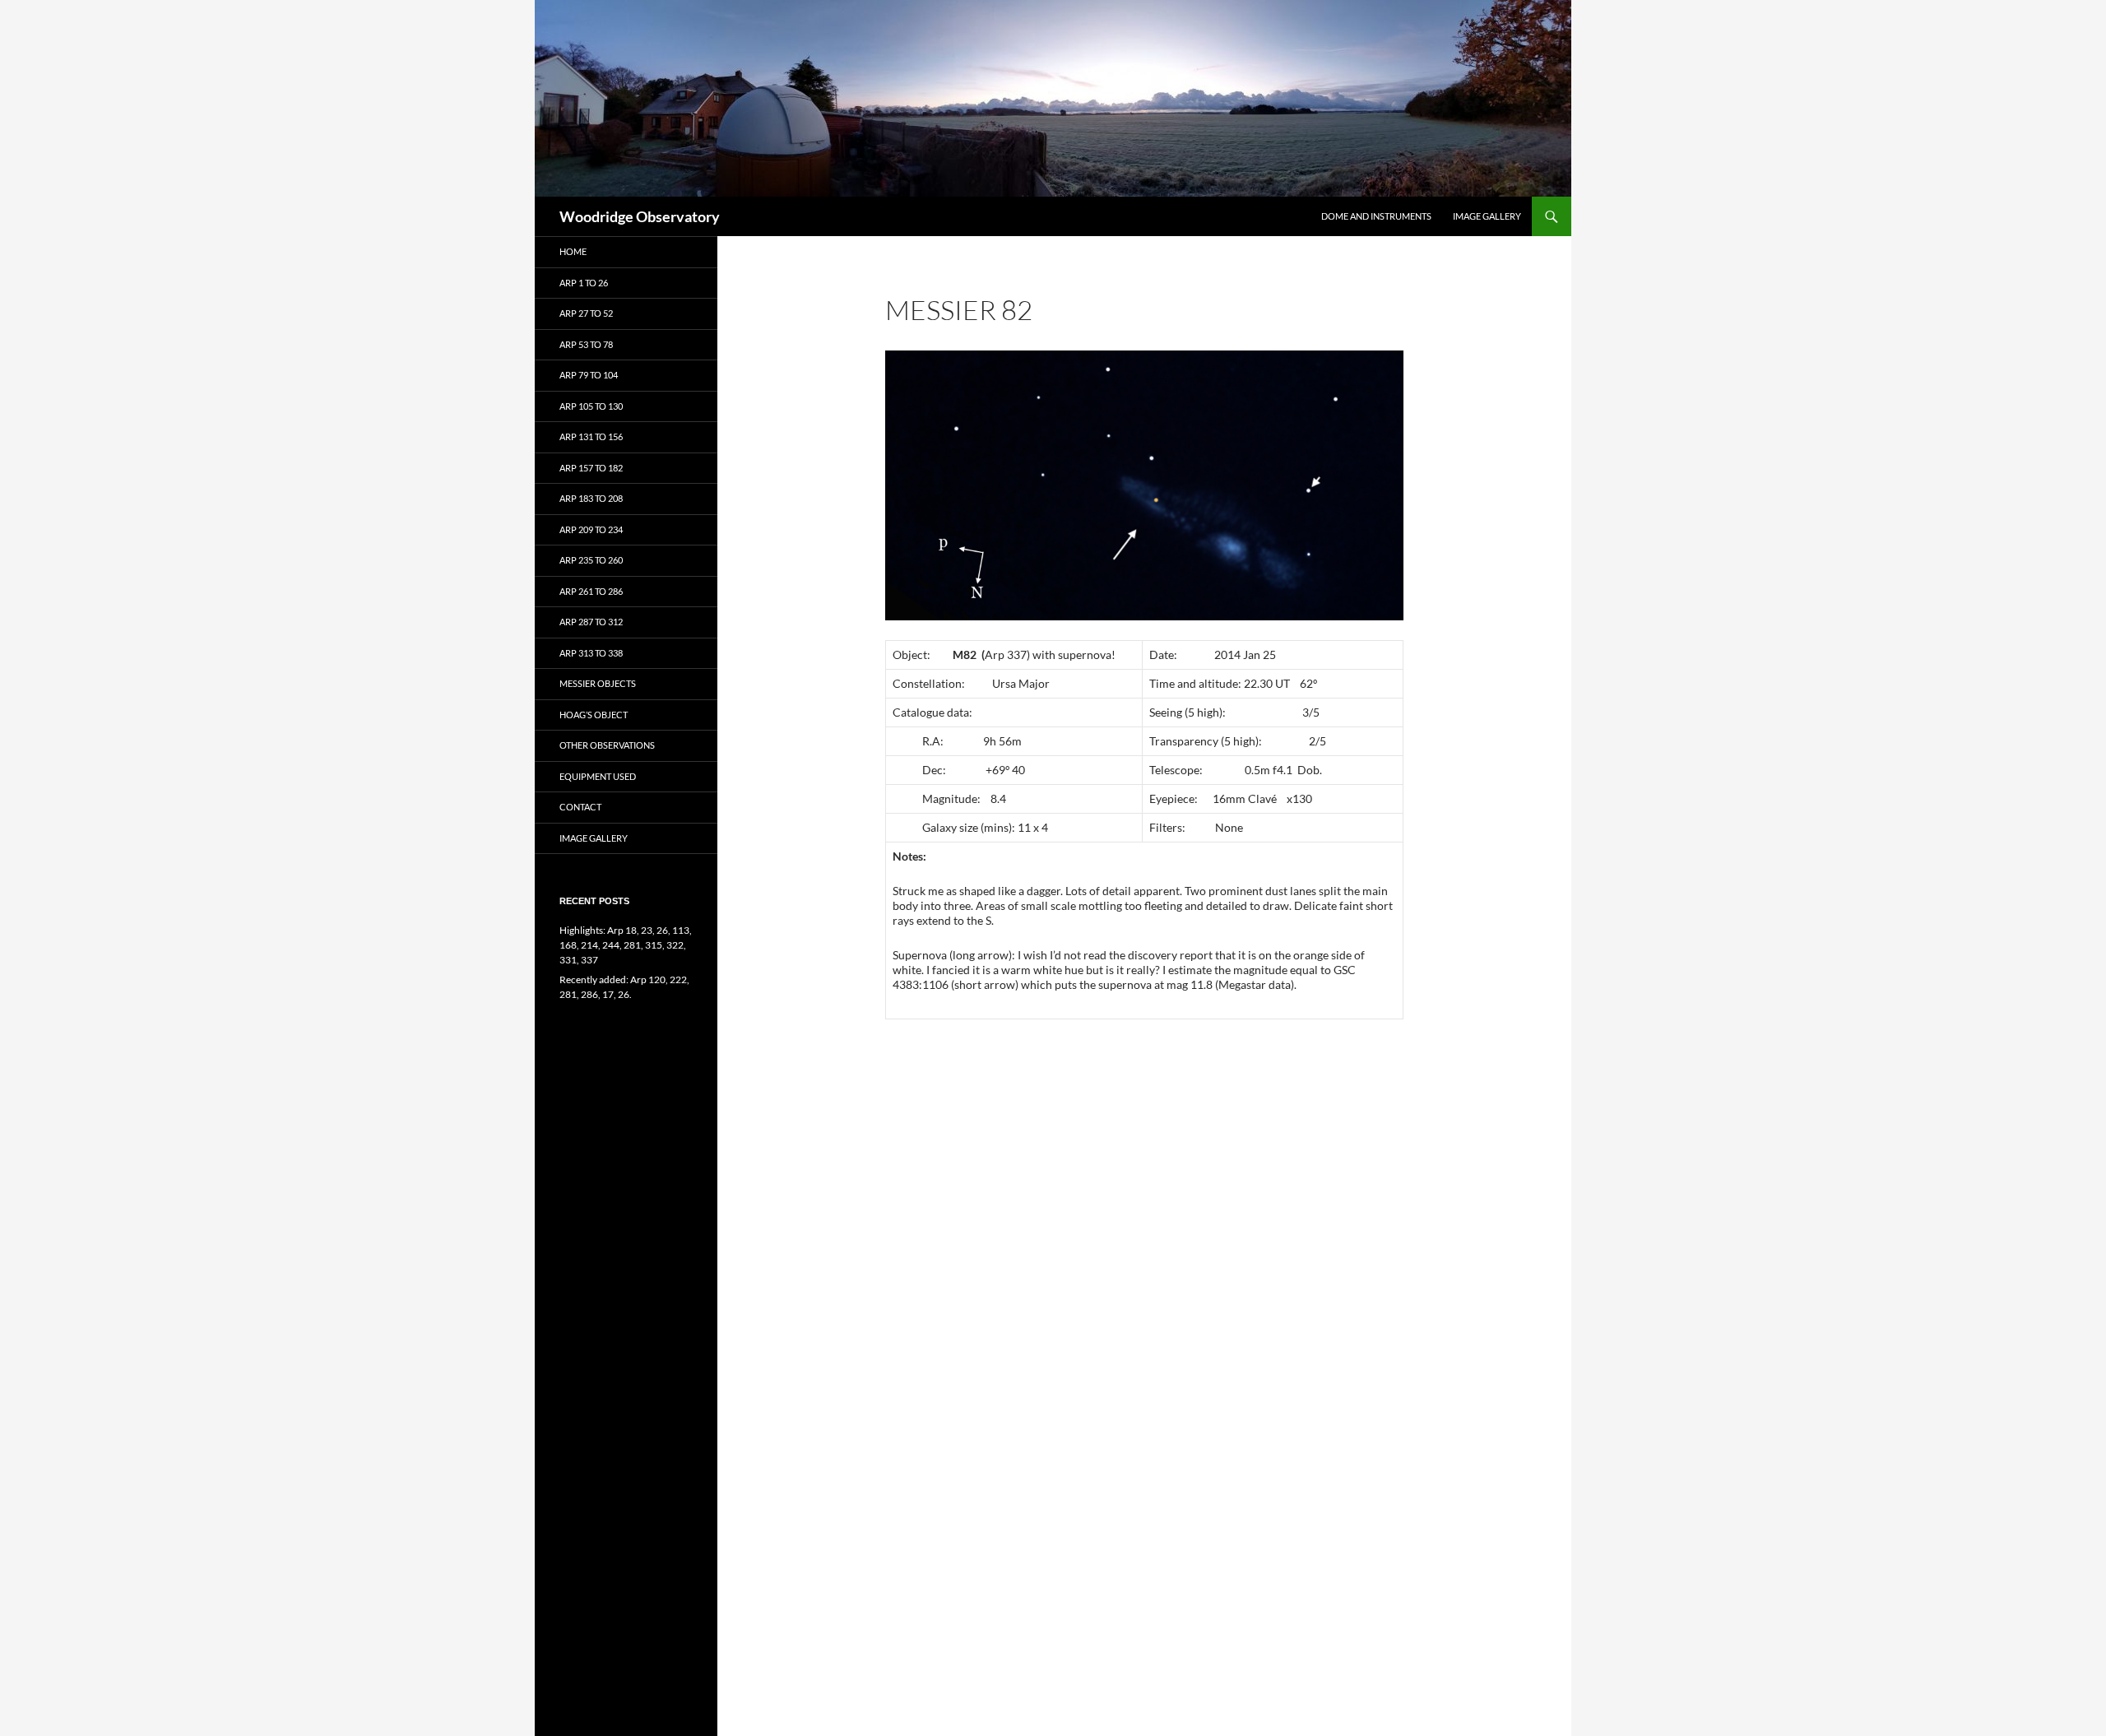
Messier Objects (598, 683)
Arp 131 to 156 (591, 436)
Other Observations (607, 745)
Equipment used (598, 776)
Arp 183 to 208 (591, 498)
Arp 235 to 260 (591, 560)
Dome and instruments (1376, 216)
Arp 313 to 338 (591, 653)
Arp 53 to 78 (586, 344)
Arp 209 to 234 (591, 529)
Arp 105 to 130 (591, 406)
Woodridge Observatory (640, 216)
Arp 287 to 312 (591, 622)
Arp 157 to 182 (591, 468)
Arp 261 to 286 (591, 591)
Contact (580, 807)
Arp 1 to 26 (584, 283)
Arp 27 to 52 (586, 313)
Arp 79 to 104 (589, 375)
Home (573, 251)
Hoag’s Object (594, 715)
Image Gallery (1487, 216)
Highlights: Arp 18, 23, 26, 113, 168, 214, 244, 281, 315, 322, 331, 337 (626, 945)
